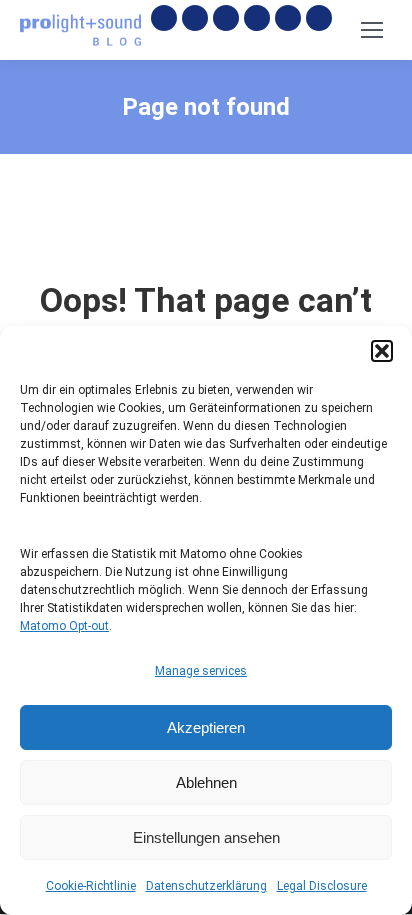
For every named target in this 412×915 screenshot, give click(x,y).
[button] (382, 351)
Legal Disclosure (322, 886)
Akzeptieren (206, 727)
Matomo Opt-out (64, 626)
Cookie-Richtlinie (91, 886)
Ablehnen (206, 782)
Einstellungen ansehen (206, 837)
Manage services (201, 671)
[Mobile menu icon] (372, 30)
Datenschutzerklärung (206, 886)
